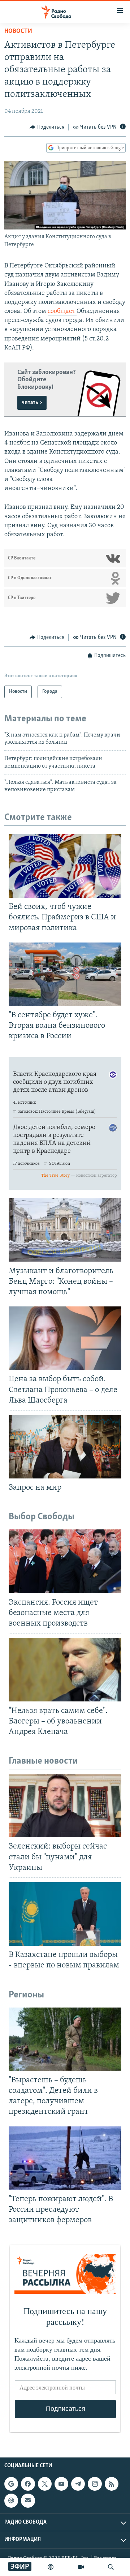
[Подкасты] (11, 2500)
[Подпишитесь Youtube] (61, 2484)
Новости (18, 31)
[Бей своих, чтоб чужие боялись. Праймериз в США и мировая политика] (65, 866)
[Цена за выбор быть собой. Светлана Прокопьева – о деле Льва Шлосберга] (65, 1338)
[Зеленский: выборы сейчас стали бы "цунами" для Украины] (65, 1806)
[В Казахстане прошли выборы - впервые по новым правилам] (65, 1914)
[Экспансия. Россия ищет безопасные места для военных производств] (65, 1561)
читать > (32, 403)
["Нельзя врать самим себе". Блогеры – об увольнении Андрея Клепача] (65, 1670)
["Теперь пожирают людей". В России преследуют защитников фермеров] (65, 2158)
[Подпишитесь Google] (11, 2484)
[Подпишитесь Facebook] (28, 2484)
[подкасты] (51, 2567)
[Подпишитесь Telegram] (78, 2484)
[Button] (47, 127)
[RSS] (112, 2484)
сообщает (62, 312)
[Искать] (111, 2567)
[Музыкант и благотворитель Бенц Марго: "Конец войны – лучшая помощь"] (65, 1230)
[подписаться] (28, 2500)
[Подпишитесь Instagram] (95, 2484)
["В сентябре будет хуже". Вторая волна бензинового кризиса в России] (65, 974)
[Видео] (81, 2567)
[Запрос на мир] (65, 1447)
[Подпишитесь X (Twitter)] (45, 2484)
